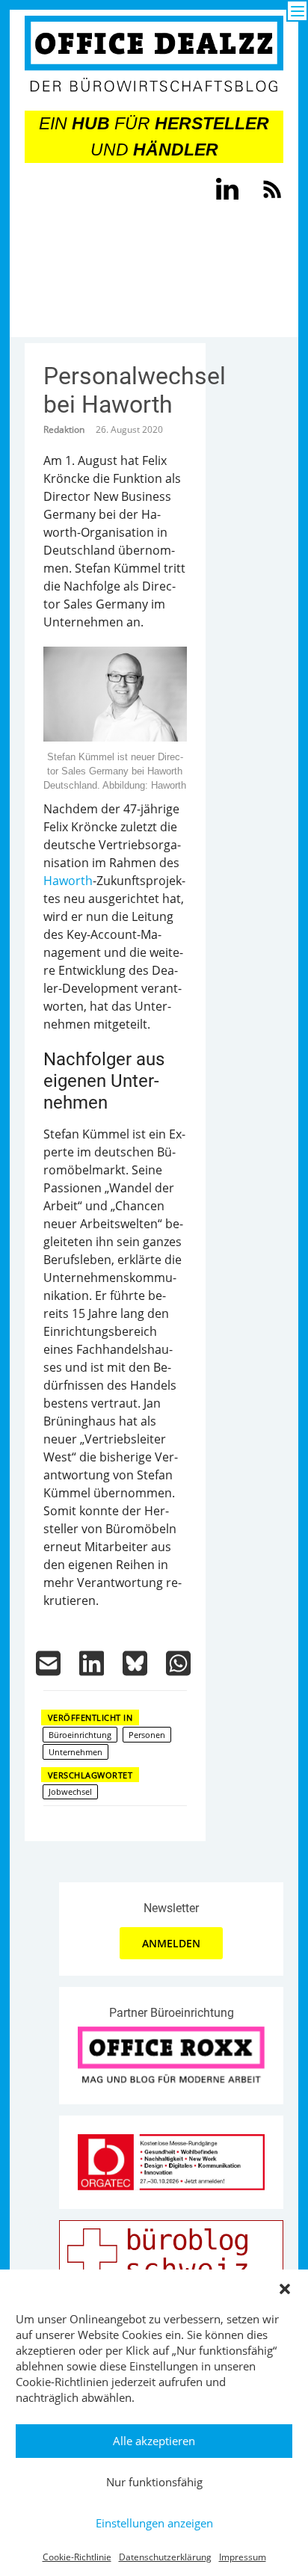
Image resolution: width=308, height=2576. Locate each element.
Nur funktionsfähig (154, 2482)
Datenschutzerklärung (165, 2557)
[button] (285, 2289)
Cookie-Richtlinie (77, 2557)
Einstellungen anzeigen (154, 2523)
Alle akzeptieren (154, 2441)
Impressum (243, 2557)
